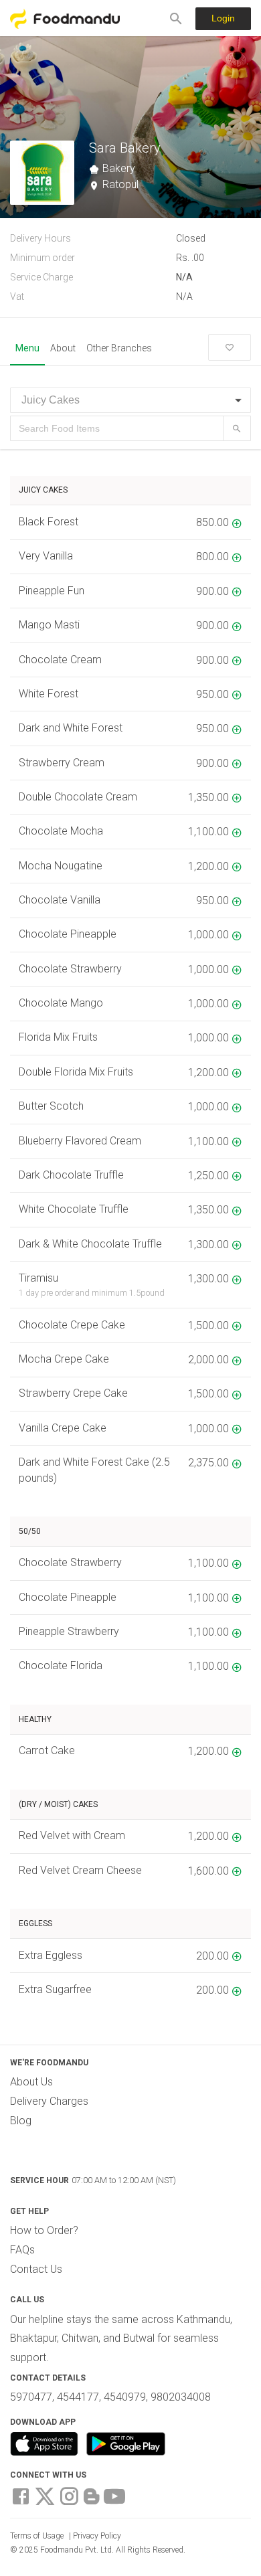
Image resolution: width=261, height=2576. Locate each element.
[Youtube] (114, 2495)
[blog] (92, 2495)
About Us (31, 2082)
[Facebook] (21, 2495)
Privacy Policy (97, 2536)
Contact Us (36, 2269)
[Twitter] (45, 2495)
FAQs (22, 2250)
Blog (21, 2121)
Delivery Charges (49, 2101)
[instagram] (69, 2495)
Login (223, 18)
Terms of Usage (37, 2536)
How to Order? (44, 2230)
